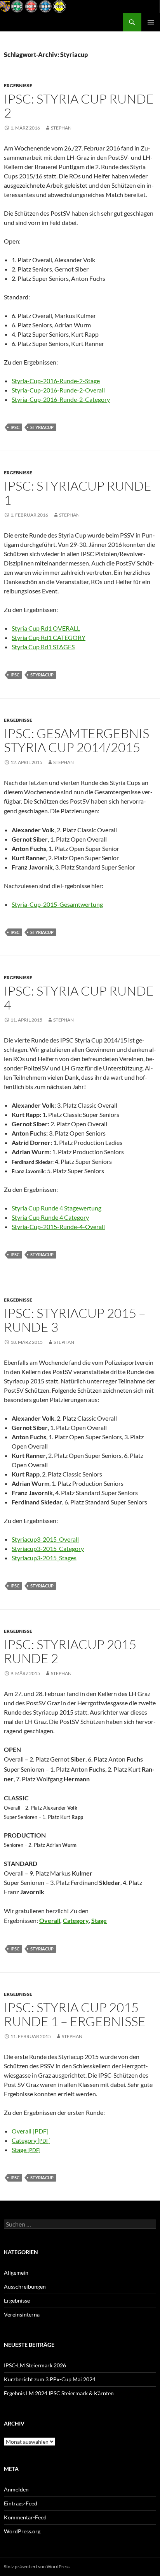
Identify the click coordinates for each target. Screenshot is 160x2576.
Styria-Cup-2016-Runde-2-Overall (58, 390)
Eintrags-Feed (21, 2503)
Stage (99, 1920)
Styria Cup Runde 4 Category (50, 1217)
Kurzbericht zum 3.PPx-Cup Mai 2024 (50, 2379)
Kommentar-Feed (25, 2517)
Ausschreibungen (25, 2286)
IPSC (15, 427)
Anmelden (16, 2489)
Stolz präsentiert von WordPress (37, 2566)
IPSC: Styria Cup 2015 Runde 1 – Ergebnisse (75, 2014)
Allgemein (16, 2273)
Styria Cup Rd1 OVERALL (46, 628)
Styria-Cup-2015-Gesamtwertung (57, 904)
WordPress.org (22, 2531)
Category (76, 1920)
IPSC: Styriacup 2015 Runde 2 (70, 1651)
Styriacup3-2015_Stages (44, 1558)
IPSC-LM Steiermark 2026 (35, 2365)
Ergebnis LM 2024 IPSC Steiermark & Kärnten (59, 2393)
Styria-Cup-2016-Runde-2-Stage (56, 381)
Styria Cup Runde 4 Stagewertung (57, 1208)
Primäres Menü (151, 22)
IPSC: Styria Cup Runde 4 (79, 998)
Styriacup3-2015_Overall (45, 1539)
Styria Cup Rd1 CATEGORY (49, 637)
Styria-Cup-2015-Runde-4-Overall (58, 1227)
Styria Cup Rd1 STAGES (43, 647)
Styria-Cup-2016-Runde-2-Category (61, 399)
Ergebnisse (18, 86)
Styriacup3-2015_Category (48, 1548)
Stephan (61, 128)
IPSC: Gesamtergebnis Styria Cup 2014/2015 (77, 740)
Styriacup (42, 427)
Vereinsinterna (22, 2314)
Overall (50, 1920)
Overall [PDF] (30, 2131)
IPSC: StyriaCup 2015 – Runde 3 (75, 1320)
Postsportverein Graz (37, 22)
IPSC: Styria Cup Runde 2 (79, 106)
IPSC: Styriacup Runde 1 (78, 493)
